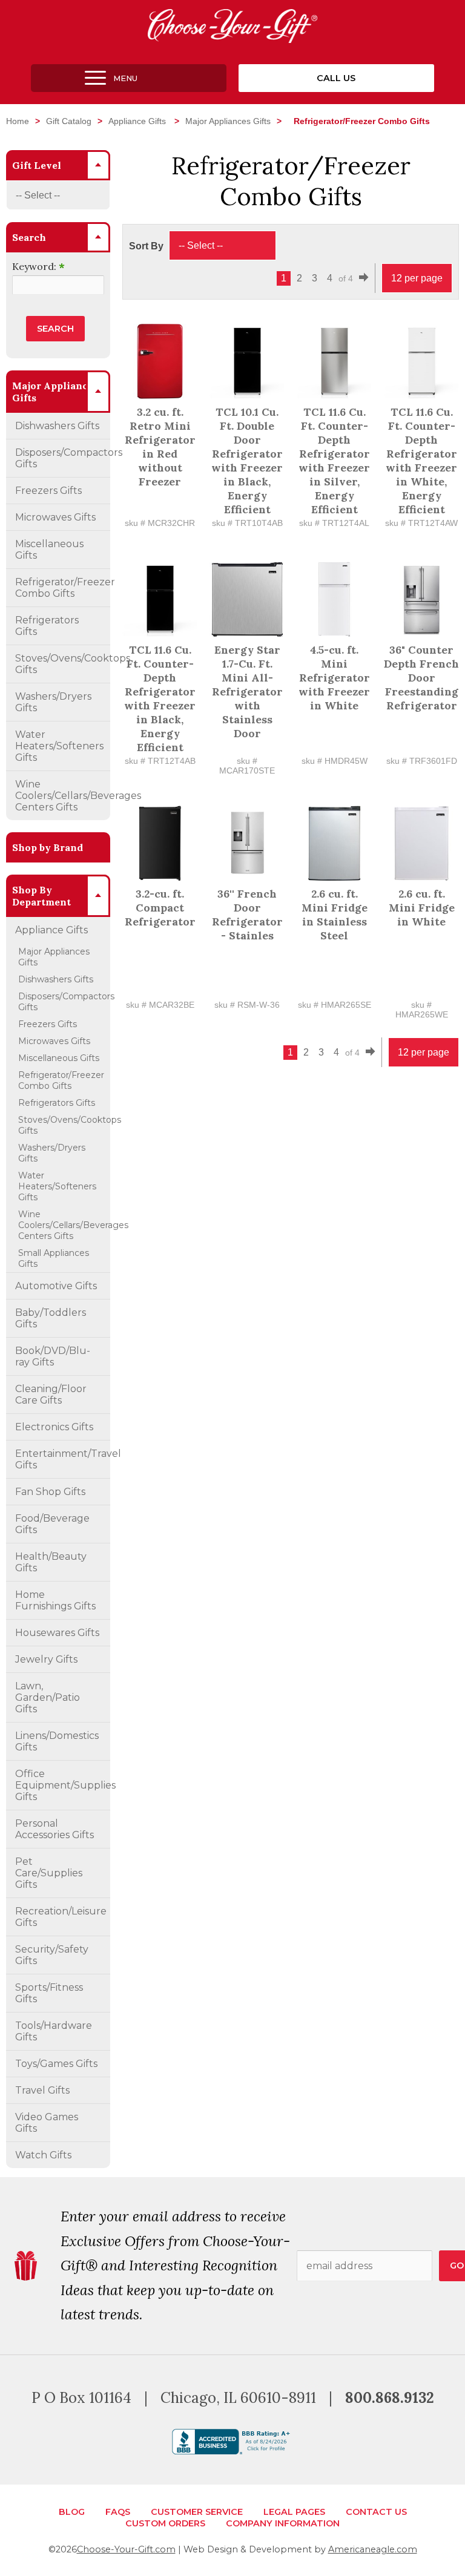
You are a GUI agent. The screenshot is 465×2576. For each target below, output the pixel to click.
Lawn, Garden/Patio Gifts (48, 1697)
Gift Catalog (69, 121)
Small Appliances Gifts (54, 1258)
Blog (72, 2512)
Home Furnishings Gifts (55, 1600)
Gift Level (37, 165)
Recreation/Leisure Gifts (61, 1917)
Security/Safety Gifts (52, 1955)
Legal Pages (294, 2512)
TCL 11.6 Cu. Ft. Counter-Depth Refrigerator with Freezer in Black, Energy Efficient (160, 698)
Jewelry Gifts (46, 1659)
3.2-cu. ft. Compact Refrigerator (160, 908)
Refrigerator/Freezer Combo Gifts (63, 588)
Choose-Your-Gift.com (126, 2549)
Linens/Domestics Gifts (57, 1741)
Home (18, 121)
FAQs (118, 2512)
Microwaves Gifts (55, 517)
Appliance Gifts (138, 121)
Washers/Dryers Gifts (53, 702)
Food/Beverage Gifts (52, 1524)
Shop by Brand (48, 847)
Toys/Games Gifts (56, 2064)
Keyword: (38, 266)
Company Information (283, 2523)
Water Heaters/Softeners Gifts (59, 746)
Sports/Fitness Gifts (49, 1993)
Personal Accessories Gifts (54, 1829)
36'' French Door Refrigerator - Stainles (247, 915)
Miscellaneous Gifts (49, 550)
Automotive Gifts (56, 1286)
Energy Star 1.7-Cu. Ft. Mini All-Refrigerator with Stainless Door (247, 692)
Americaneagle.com (373, 2549)
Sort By (146, 246)
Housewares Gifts (57, 1633)
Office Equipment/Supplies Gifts (63, 1785)
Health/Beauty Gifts (51, 1562)
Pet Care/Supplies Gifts (49, 1873)
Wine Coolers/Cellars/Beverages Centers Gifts (63, 796)
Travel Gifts (42, 2090)
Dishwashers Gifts (57, 426)
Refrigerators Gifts (47, 626)
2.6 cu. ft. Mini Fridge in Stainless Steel (335, 915)
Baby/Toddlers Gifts (51, 1318)
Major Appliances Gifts (228, 121)
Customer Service (197, 2512)
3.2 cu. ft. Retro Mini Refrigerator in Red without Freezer (160, 447)
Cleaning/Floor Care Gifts (51, 1395)
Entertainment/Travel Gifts (63, 1459)
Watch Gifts (43, 2155)
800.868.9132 (390, 2398)
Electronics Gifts (54, 1427)
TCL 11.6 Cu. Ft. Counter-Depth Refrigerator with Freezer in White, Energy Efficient (421, 461)
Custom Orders (165, 2523)
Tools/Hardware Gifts (54, 2031)
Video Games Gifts (47, 2123)
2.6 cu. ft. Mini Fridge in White (422, 908)
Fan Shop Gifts (50, 1492)
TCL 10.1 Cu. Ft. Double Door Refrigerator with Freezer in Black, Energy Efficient (247, 461)
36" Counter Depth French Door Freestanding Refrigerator (421, 678)
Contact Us (376, 2512)
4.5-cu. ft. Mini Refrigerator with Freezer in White (334, 678)
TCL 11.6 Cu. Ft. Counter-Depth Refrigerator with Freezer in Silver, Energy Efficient (334, 461)
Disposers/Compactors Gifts (63, 458)
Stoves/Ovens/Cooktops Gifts (63, 664)
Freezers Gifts (48, 491)
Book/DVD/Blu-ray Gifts (53, 1356)
